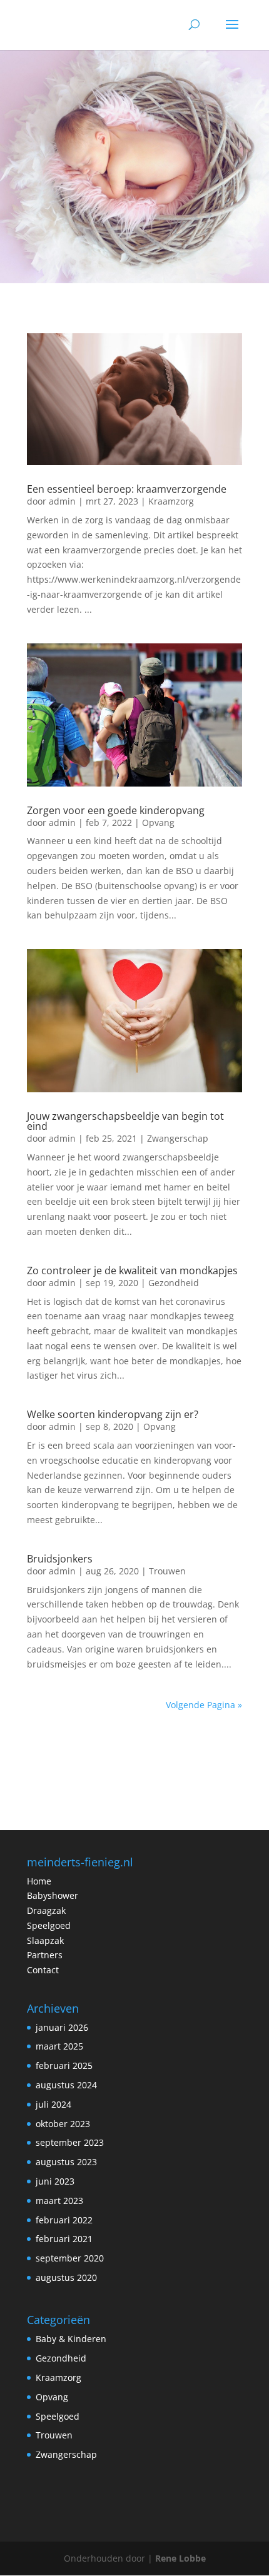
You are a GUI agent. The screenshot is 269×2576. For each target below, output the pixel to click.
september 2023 (70, 2142)
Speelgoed (49, 1925)
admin (62, 501)
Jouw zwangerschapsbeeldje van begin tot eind (125, 1121)
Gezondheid (174, 1283)
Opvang (158, 823)
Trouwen (167, 1571)
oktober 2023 (63, 2124)
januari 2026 (62, 2027)
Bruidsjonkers (60, 1559)
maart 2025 (59, 2046)
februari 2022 (64, 2220)
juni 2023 (55, 2181)
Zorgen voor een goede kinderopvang (116, 810)
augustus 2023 (66, 2162)
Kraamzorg (171, 501)
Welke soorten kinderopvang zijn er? (113, 1414)
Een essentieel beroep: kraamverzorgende (127, 489)
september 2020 (70, 2258)
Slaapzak (45, 1940)
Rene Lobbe (180, 2558)
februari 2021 (64, 2239)
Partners (45, 1955)
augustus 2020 (66, 2277)
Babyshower (53, 1895)
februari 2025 (64, 2065)
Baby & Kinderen (71, 2339)
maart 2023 (59, 2201)
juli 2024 (53, 2104)
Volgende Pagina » (204, 1705)
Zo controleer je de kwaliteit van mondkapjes (132, 1270)
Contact (43, 1970)
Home (39, 1881)
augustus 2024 (66, 2085)
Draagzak (46, 1910)
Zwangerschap (178, 1138)
